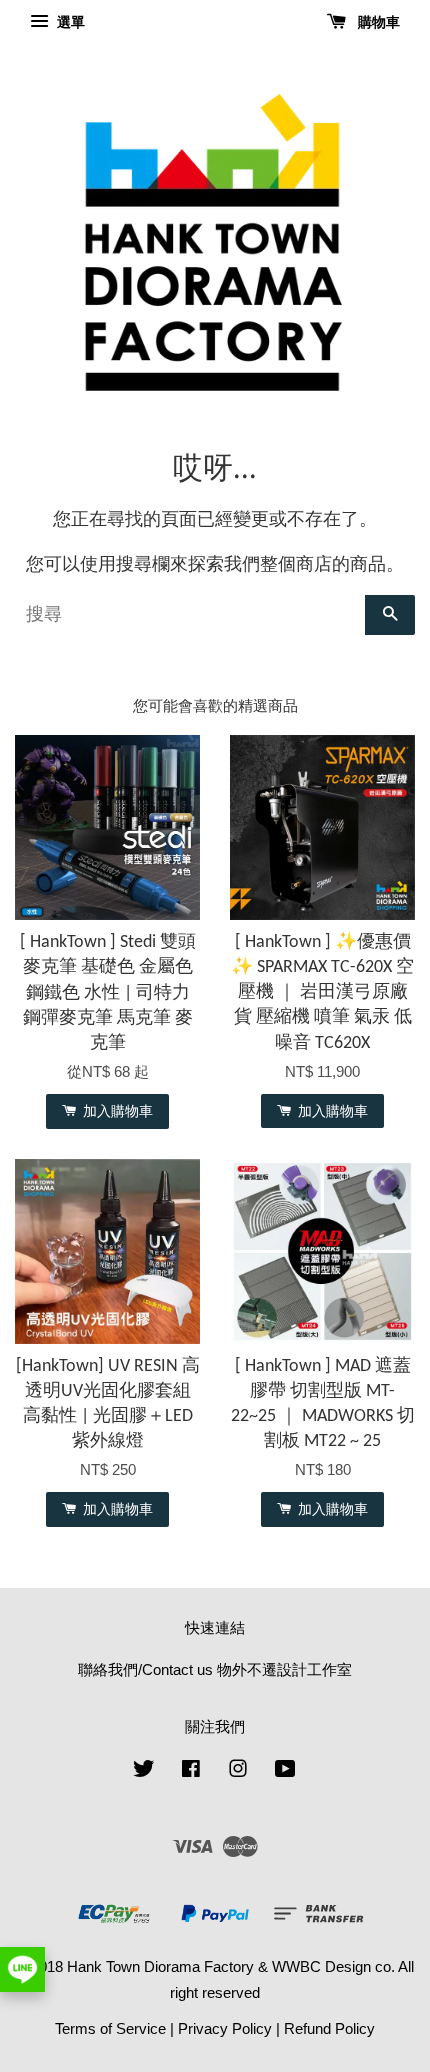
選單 (69, 22)
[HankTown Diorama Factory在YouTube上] (285, 1771)
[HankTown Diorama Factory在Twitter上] (144, 1771)
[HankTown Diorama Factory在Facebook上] (191, 1771)
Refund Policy (329, 2028)
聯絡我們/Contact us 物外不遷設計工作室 (215, 1669)
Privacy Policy (225, 2028)
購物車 (377, 22)
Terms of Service (110, 2028)
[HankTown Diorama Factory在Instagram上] (238, 1771)
